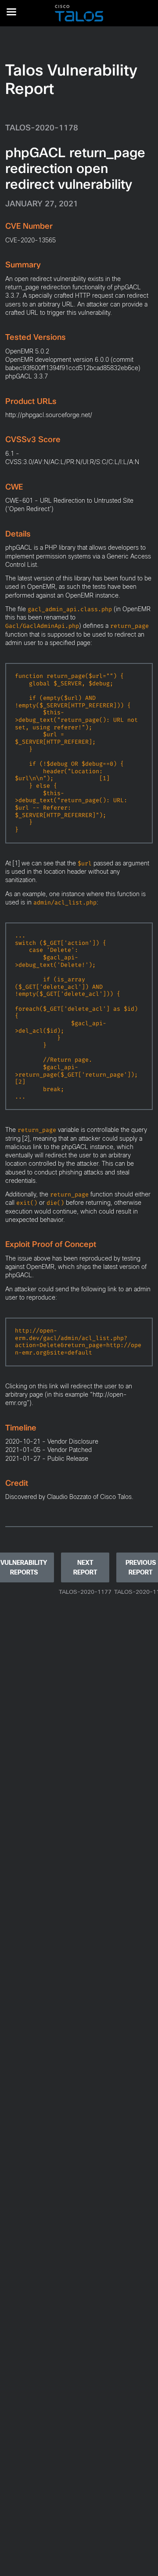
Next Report (85, 1567)
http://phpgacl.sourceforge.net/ (49, 415)
